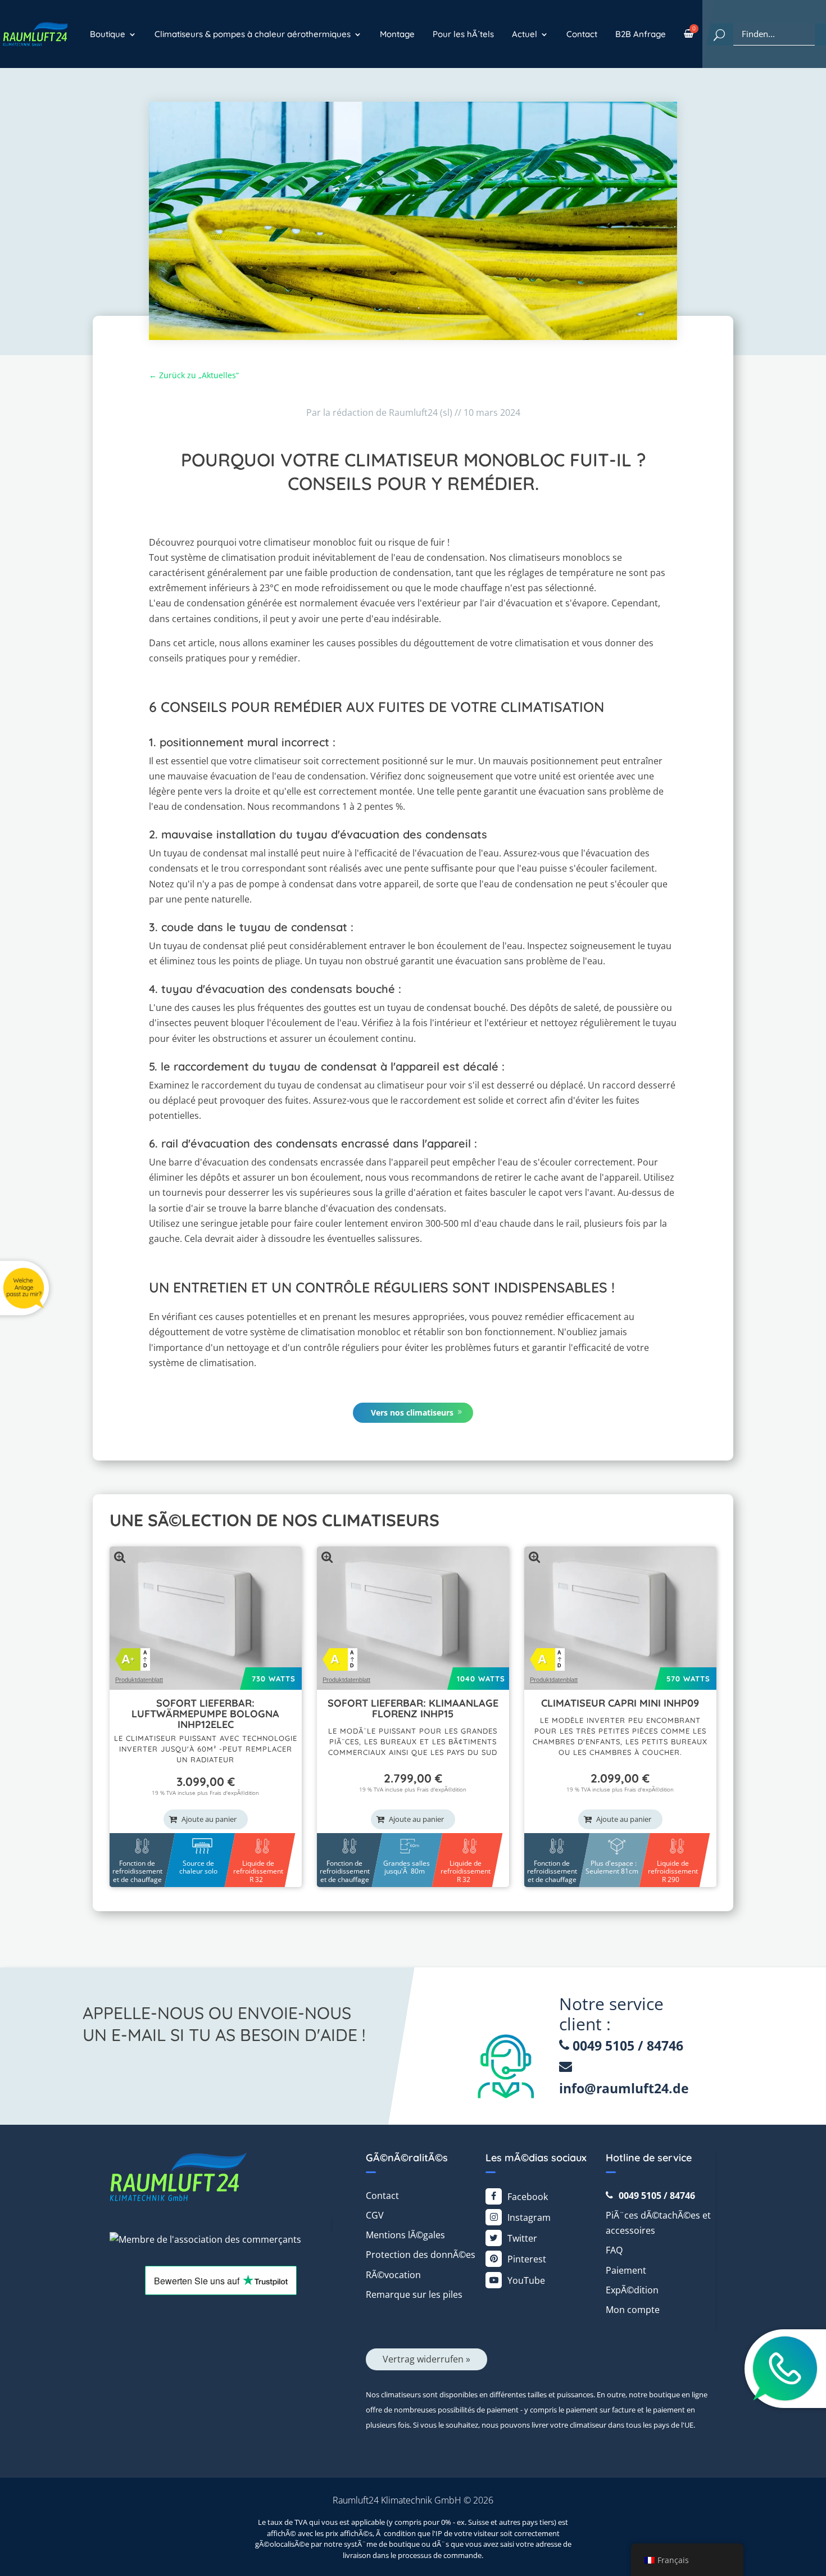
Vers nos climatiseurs (412, 1412)
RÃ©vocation (393, 2275)
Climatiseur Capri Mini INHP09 (620, 1703)
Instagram (529, 2217)
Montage (397, 34)
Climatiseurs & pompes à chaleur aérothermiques (253, 34)
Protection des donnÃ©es (421, 2255)
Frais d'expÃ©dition (234, 1793)
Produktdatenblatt (139, 1680)
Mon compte (633, 2310)
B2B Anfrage (641, 34)
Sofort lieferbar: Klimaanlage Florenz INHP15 (413, 1708)
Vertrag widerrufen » (426, 2359)
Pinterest (527, 2259)
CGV (375, 2215)
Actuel (525, 34)
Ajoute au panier (209, 1819)
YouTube (526, 2280)
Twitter (522, 2238)
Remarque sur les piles (414, 2294)
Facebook (528, 2197)
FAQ (614, 2250)
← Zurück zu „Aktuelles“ (194, 375)
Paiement (626, 2270)
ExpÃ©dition (632, 2290)
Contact (582, 34)
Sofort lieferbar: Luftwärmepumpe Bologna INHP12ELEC (205, 1714)
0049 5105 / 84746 (626, 2046)
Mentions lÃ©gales (405, 2235)
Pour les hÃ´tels (463, 34)
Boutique (108, 34)
